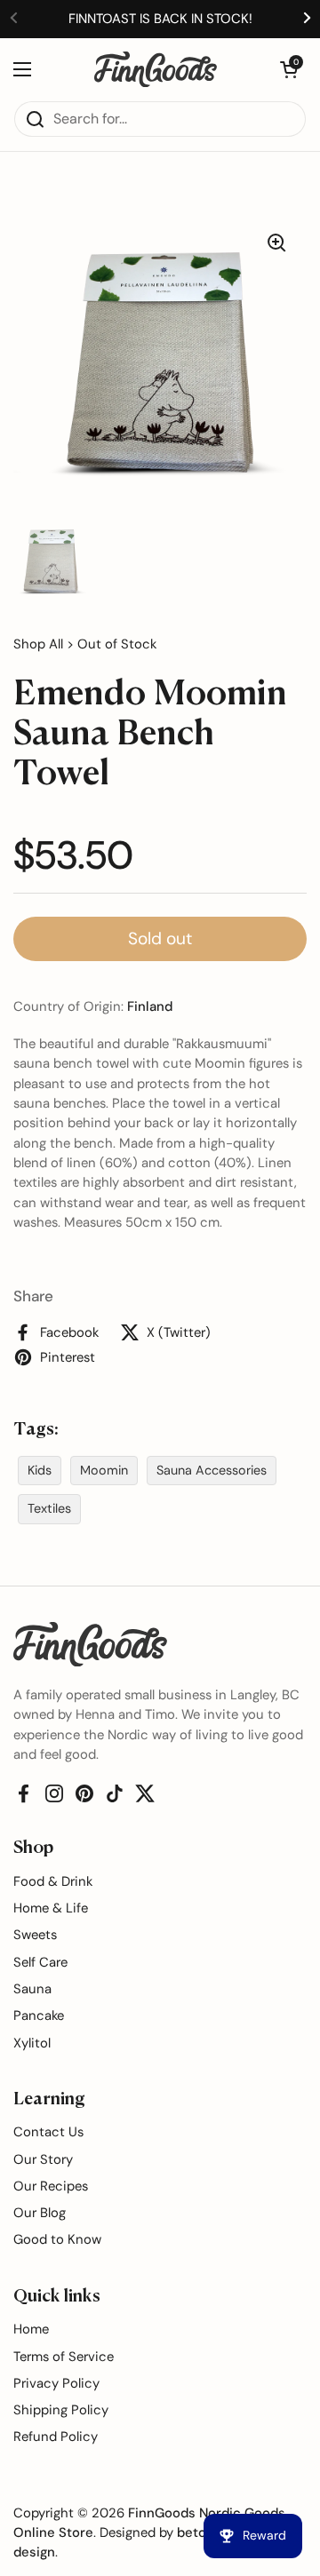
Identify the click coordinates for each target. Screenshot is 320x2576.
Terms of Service (64, 2357)
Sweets (35, 1935)
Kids (40, 1470)
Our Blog (40, 2213)
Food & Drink (53, 1881)
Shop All (38, 644)
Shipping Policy (61, 2410)
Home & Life (51, 1908)
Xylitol (32, 2043)
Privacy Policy (56, 2383)
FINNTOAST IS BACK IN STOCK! (160, 19)
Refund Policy (56, 2437)
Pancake (39, 2015)
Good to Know (57, 2239)
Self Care (40, 1962)
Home (31, 2329)
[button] (289, 69)
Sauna (32, 1989)
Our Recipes (51, 2186)
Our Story (43, 2159)
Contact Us (48, 2132)
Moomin (104, 1470)
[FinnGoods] (156, 69)
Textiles (49, 1508)
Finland (150, 1006)
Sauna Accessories (212, 1470)
